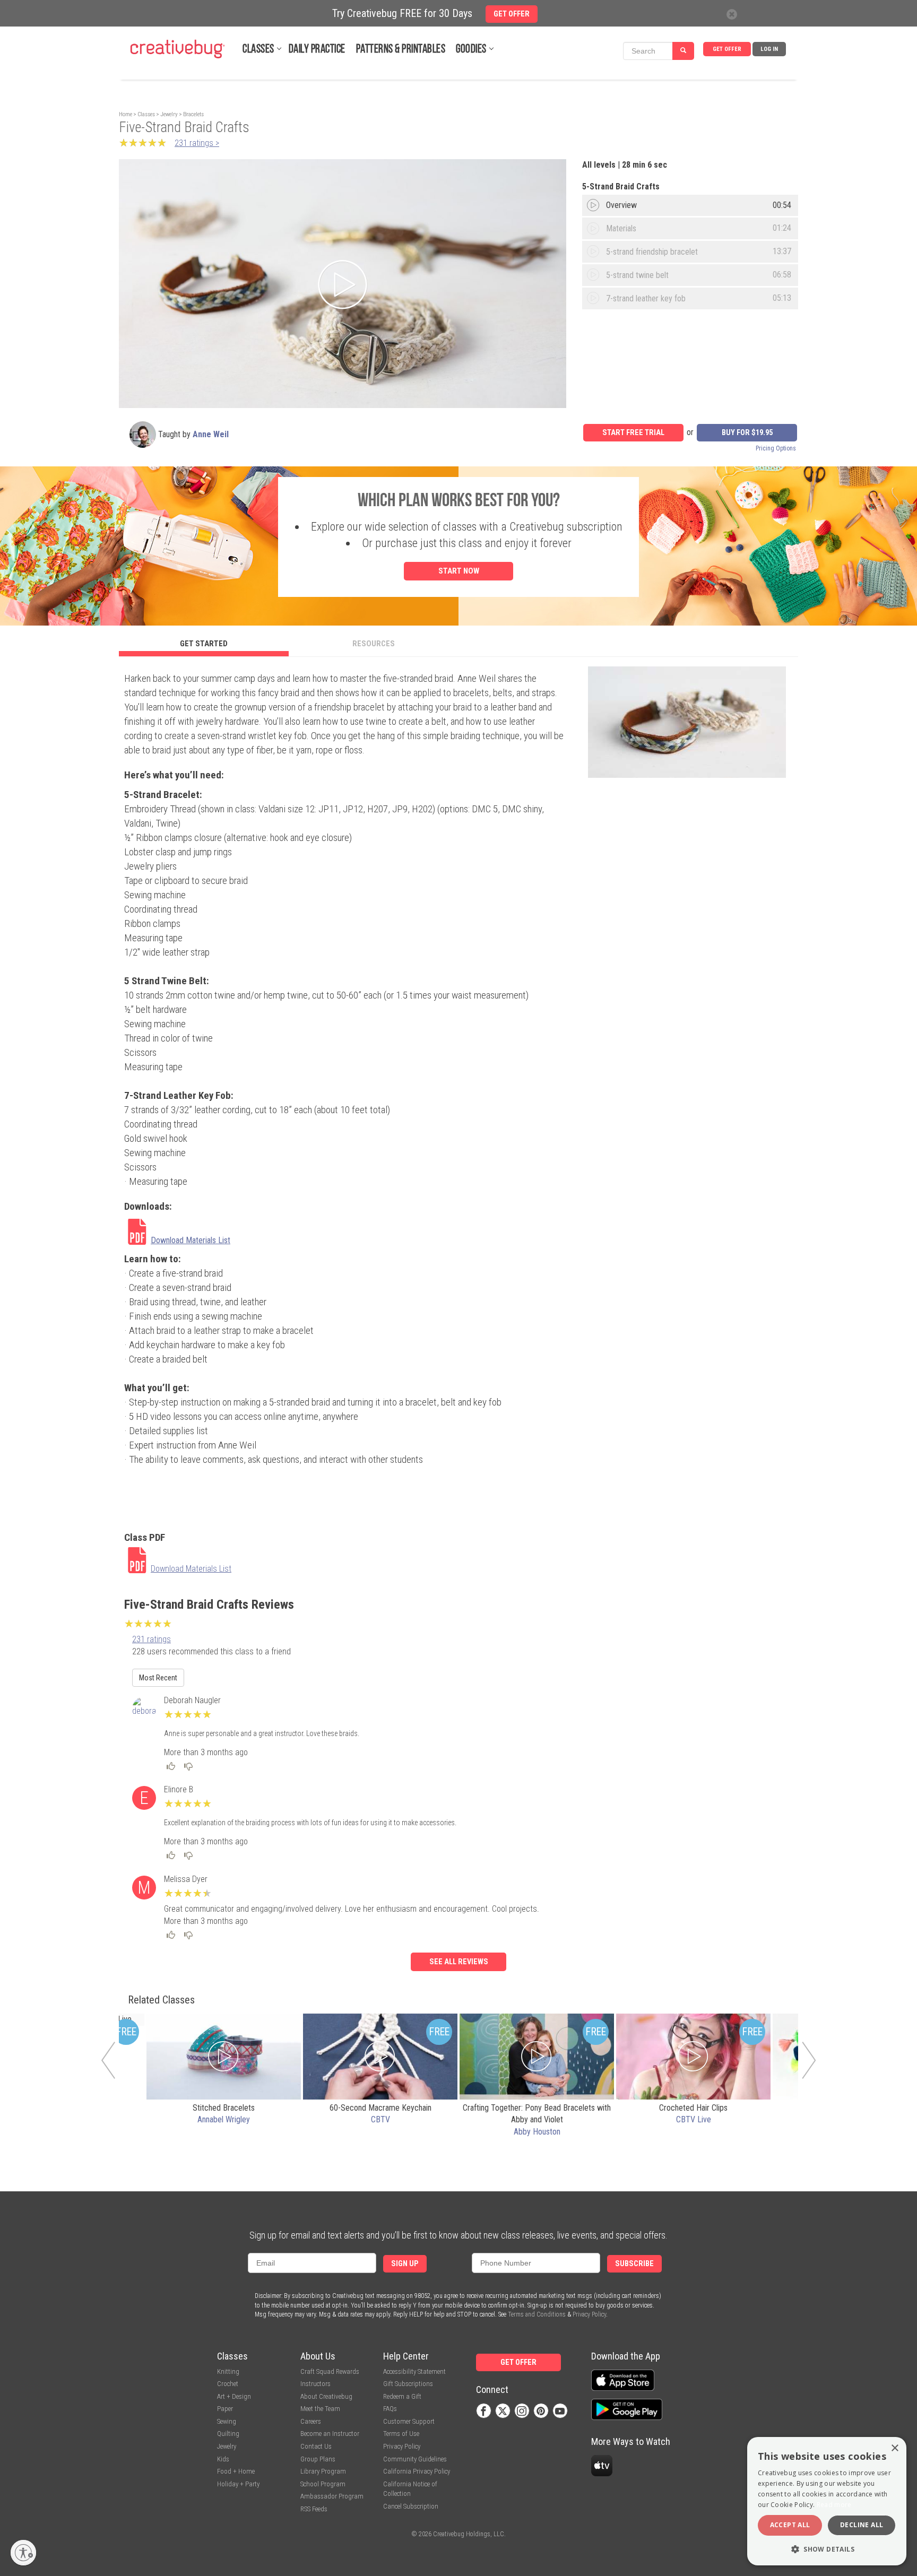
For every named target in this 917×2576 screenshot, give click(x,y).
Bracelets (193, 114)
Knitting (228, 2371)
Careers (311, 2421)
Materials (621, 228)
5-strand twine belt (637, 275)
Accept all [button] (790, 2525)
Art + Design (234, 2396)
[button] (827, 2549)
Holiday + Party (238, 2484)
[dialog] (827, 2501)
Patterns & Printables (401, 50)
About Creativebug (326, 2396)
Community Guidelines (415, 2459)
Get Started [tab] (204, 644)
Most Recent (158, 1678)
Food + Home (236, 2471)
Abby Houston (537, 2132)
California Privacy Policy (417, 2471)
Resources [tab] (374, 644)
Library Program (323, 2471)
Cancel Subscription (411, 2506)
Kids (223, 2459)
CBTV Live (694, 2119)
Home (126, 114)
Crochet (228, 2384)
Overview (621, 205)
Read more (834, 2505)
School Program (323, 2484)
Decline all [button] (862, 2525)
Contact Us (316, 2446)
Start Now (459, 571)
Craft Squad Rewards (330, 2371)
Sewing (227, 2421)
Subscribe (634, 2264)
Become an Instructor (330, 2434)
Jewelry (169, 114)
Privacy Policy (589, 2314)
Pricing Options (776, 448)
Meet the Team (320, 2409)
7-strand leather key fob (646, 298)
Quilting (228, 2434)
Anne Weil (211, 434)
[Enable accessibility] (23, 2553)
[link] (198, 1233)
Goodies (471, 50)
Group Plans (318, 2459)
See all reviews (459, 1962)
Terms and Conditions (537, 2314)
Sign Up (405, 2264)
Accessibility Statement (414, 2371)
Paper (225, 2409)
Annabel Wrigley (224, 2119)
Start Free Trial (633, 433)
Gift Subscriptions (408, 2384)
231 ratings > (197, 143)
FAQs (390, 2409)
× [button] (894, 2448)
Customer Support (409, 2421)
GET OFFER (727, 49)
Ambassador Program (332, 2496)
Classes (258, 50)
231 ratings (152, 1639)
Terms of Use (401, 2434)
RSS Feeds (314, 2509)
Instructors (315, 2384)
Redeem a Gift (402, 2396)
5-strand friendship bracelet (652, 252)
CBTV (380, 2119)
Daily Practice (317, 50)
